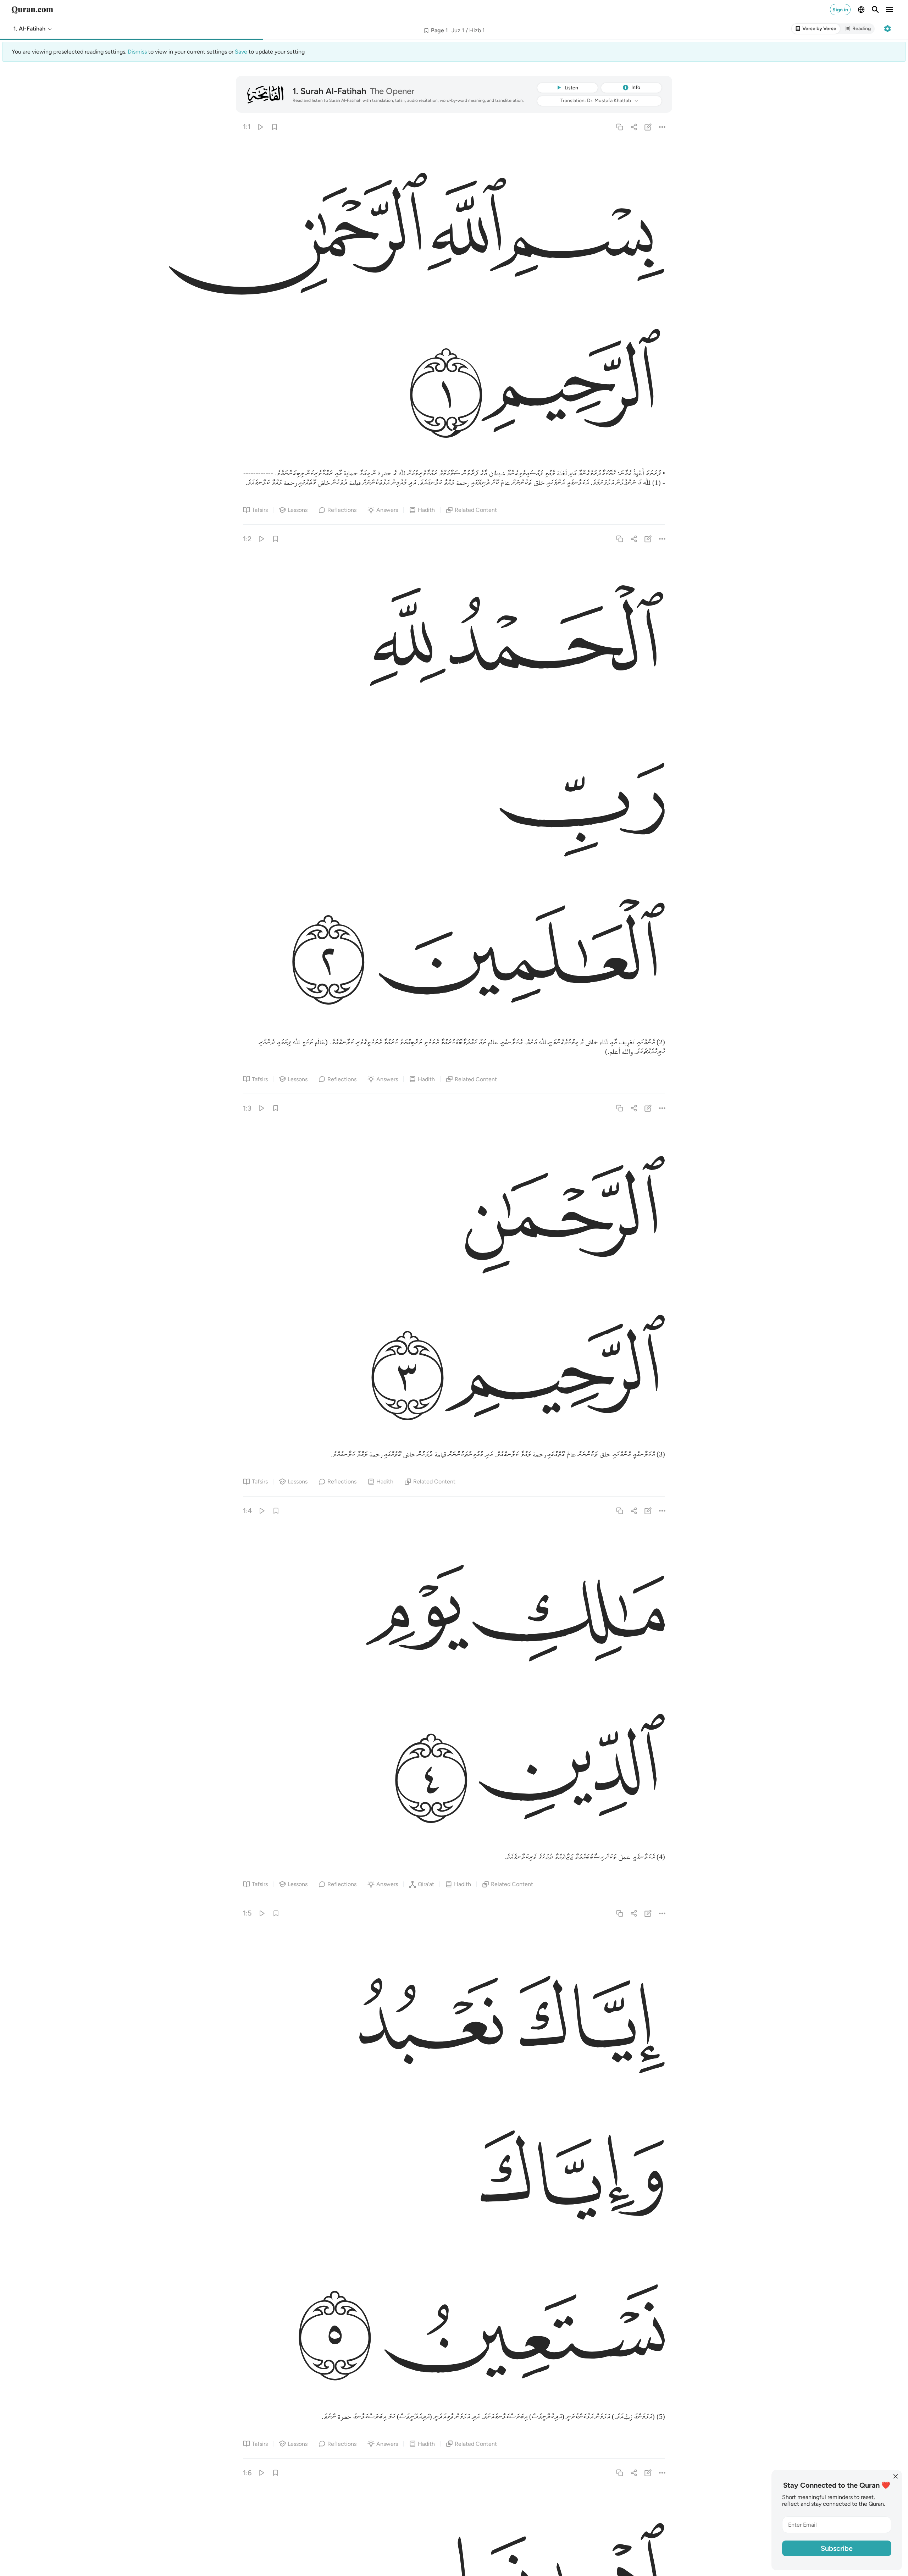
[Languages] (861, 10)
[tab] (816, 29)
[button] (33, 29)
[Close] (896, 2476)
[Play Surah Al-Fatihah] (260, 127)
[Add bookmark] (426, 31)
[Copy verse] (619, 127)
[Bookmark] (274, 127)
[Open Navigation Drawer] (890, 10)
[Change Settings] (887, 29)
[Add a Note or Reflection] (648, 127)
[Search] (875, 10)
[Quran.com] (32, 10)
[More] (662, 127)
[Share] (634, 127)
